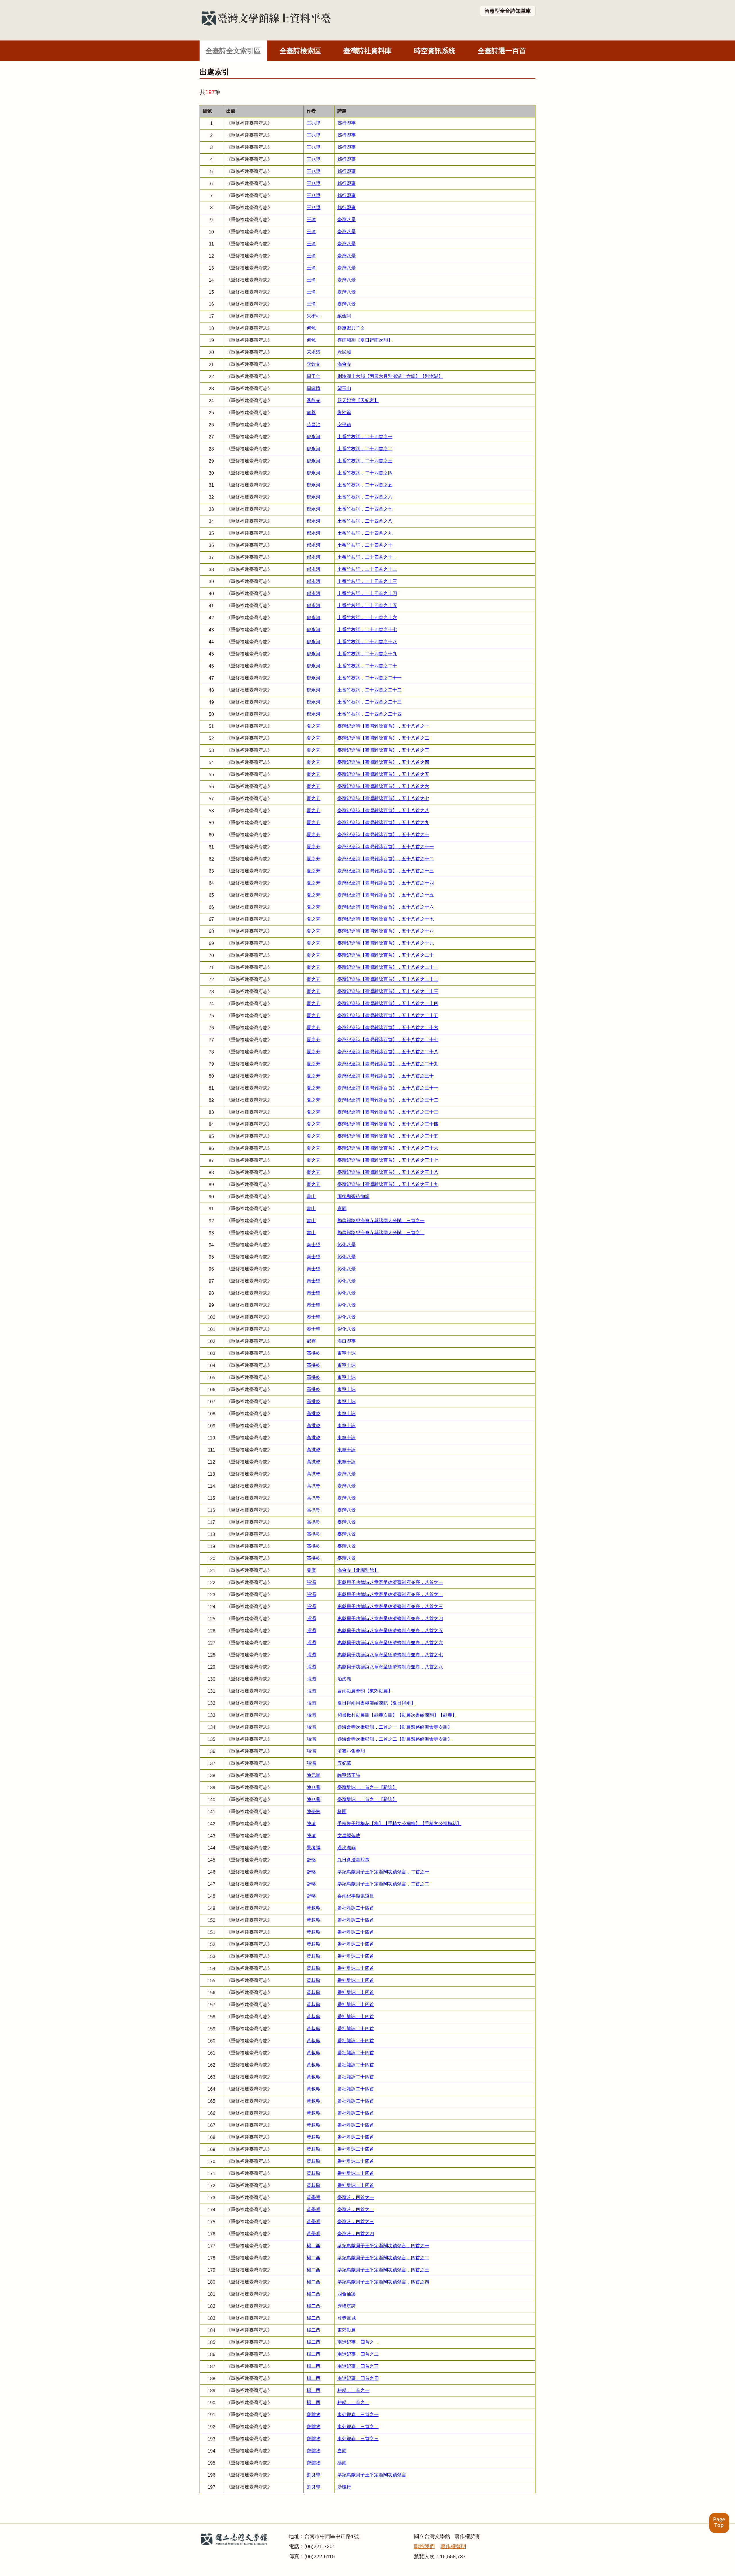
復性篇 (344, 412)
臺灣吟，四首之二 (356, 2209)
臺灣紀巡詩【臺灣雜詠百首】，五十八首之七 (383, 798)
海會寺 (344, 364)
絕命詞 (344, 316)
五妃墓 (344, 1763)
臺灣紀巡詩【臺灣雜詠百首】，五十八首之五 (383, 774)
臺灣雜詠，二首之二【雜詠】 (367, 1799)
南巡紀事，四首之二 (358, 2354)
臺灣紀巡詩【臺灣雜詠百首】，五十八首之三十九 (388, 1184)
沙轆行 (344, 2487)
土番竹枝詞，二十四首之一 (365, 437)
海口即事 (347, 1341)
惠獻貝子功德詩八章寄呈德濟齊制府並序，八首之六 (390, 1643)
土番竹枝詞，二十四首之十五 (367, 605)
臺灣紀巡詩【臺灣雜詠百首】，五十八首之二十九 (388, 1064)
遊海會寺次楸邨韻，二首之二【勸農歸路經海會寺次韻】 (395, 1739)
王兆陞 (314, 123)
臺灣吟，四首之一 (356, 2197)
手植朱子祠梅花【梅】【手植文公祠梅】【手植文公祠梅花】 (399, 1824)
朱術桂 (314, 316)
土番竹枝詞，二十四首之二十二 (370, 690)
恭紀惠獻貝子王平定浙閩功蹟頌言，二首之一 (383, 1872)
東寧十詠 (347, 1353)
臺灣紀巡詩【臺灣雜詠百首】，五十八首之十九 (386, 943)
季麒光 (314, 400)
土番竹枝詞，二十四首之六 (365, 497)
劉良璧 (314, 2475)
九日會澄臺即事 (353, 1860)
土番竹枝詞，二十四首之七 (365, 509)
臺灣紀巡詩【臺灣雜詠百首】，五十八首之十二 (386, 859)
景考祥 (314, 1848)
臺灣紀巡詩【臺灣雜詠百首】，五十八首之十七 (386, 919)
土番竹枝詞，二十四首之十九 (367, 654)
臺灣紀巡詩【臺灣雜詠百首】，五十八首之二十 (386, 955)
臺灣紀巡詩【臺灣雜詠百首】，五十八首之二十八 (388, 1052)
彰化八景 (347, 1245)
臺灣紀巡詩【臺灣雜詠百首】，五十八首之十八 (386, 931)
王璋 (311, 220)
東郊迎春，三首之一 (358, 2414)
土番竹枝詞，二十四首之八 (365, 521)
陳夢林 (314, 1811)
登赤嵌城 (347, 2318)
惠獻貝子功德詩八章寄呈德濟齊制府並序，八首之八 (390, 1667)
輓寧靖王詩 (349, 1775)
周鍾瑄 (314, 388)
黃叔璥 (314, 1908)
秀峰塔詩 (347, 2306)
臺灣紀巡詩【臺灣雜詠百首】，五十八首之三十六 (388, 1148)
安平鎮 (344, 425)
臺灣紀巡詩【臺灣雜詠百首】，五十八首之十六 (386, 907)
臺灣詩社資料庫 (367, 51)
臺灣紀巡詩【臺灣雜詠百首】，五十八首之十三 (386, 871)
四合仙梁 (347, 2294)
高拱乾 (314, 1353)
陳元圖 (314, 1775)
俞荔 (311, 412)
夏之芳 (314, 726)
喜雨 (342, 1208)
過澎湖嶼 (347, 1848)
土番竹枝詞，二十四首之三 (365, 461)
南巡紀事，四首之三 (358, 2366)
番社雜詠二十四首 (356, 1908)
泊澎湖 (344, 1679)
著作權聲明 (453, 2546)
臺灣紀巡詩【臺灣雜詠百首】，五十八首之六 (383, 786)
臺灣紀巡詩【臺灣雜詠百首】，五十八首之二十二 (388, 979)
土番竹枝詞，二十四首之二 (365, 449)
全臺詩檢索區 (300, 51)
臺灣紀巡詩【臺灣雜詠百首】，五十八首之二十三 (388, 991)
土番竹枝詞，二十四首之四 (365, 473)
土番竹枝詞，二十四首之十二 (367, 569)
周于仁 (314, 376)
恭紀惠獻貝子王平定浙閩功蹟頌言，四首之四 (383, 2282)
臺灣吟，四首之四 (356, 2234)
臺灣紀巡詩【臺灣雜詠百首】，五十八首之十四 (386, 883)
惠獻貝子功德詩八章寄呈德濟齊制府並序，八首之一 (390, 1582)
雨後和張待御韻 (353, 1196)
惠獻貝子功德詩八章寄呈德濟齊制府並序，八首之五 (390, 1631)
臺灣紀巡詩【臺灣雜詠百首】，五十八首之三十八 (388, 1172)
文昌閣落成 (349, 1836)
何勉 (311, 328)
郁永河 (314, 437)
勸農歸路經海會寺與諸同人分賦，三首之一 (381, 1221)
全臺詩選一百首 (502, 51)
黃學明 (314, 2197)
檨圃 (342, 1811)
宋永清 (314, 352)
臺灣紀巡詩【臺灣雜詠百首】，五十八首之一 (383, 726)
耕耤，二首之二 (353, 2402)
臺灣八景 (347, 220)
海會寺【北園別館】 (358, 1570)
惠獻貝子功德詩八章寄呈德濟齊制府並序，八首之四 (390, 1619)
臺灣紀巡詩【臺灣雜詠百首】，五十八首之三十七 (388, 1160)
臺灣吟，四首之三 (356, 2222)
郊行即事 (347, 123)
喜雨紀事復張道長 (356, 1896)
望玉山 (344, 388)
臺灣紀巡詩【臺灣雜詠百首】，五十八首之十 (383, 835)
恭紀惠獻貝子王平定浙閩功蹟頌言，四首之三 (383, 2270)
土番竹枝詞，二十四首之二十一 (370, 678)
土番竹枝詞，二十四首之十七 (367, 630)
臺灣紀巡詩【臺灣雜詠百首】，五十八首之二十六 (388, 1028)
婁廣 (311, 1570)
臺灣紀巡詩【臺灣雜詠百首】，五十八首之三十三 (388, 1112)
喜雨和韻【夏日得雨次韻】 (365, 340)
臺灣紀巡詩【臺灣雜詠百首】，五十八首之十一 (386, 847)
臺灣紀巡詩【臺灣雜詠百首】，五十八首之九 (383, 823)
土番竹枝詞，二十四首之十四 (367, 593)
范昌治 (314, 425)
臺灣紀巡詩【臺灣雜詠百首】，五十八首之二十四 (388, 1003)
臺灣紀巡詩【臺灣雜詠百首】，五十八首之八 (383, 810)
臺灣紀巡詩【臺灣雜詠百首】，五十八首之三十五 (388, 1136)
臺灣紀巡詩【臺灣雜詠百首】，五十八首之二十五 (388, 1015)
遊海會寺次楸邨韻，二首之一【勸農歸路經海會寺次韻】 (395, 1727)
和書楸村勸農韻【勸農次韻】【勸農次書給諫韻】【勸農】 (397, 1715)
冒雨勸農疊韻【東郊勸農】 (365, 1691)
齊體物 (314, 2414)
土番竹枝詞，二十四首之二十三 (370, 702)
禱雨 (342, 2463)
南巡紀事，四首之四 (358, 2378)
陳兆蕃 (314, 1787)
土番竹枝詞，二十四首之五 (365, 485)
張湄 (311, 1582)
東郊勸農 (347, 2330)
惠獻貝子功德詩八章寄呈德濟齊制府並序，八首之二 (390, 1594)
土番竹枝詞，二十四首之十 (365, 545)
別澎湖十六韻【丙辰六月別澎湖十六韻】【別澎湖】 (390, 376)
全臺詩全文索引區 (233, 51)
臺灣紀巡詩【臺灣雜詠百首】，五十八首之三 (383, 750)
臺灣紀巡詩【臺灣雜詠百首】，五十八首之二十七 (388, 1040)
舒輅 (311, 1860)
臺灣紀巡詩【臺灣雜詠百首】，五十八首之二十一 (388, 967)
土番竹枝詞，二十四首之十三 (367, 581)
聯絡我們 (424, 2546)
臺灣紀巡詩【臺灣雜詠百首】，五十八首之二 (383, 738)
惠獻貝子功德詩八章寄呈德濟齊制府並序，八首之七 (390, 1655)
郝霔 (311, 1341)
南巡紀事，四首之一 (358, 2342)
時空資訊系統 (435, 51)
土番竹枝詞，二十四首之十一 (367, 557)
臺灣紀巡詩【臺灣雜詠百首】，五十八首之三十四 (388, 1124)
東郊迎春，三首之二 (358, 2427)
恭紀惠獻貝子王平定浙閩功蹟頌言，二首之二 (383, 1884)
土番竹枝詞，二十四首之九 (365, 533)
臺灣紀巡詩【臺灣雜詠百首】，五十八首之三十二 (388, 1100)
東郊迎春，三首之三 (358, 2439)
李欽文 (314, 364)
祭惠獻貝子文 (351, 328)
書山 (311, 1196)
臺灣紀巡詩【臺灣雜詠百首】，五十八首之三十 (386, 1076)
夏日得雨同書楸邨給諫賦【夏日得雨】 (376, 1703)
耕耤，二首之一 (353, 2390)
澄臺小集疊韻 (351, 1751)
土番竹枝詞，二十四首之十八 (367, 642)
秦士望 (314, 1245)
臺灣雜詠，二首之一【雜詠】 (367, 1787)
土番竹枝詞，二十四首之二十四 (370, 714)
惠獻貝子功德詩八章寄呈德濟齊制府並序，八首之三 (390, 1606)
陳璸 (311, 1824)
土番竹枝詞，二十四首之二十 (367, 666)
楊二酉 (314, 2246)
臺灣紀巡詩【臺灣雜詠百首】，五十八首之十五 (386, 895)
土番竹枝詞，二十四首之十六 (367, 618)
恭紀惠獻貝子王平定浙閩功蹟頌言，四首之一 (383, 2246)
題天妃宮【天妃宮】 (358, 400)
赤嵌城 (344, 352)
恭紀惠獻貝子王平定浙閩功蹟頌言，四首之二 (383, 2258)
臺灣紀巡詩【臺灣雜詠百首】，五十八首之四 (383, 762)
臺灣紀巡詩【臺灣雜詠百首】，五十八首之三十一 (388, 1088)
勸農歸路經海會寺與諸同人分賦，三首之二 (381, 1233)
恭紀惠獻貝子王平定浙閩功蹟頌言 (372, 2475)
